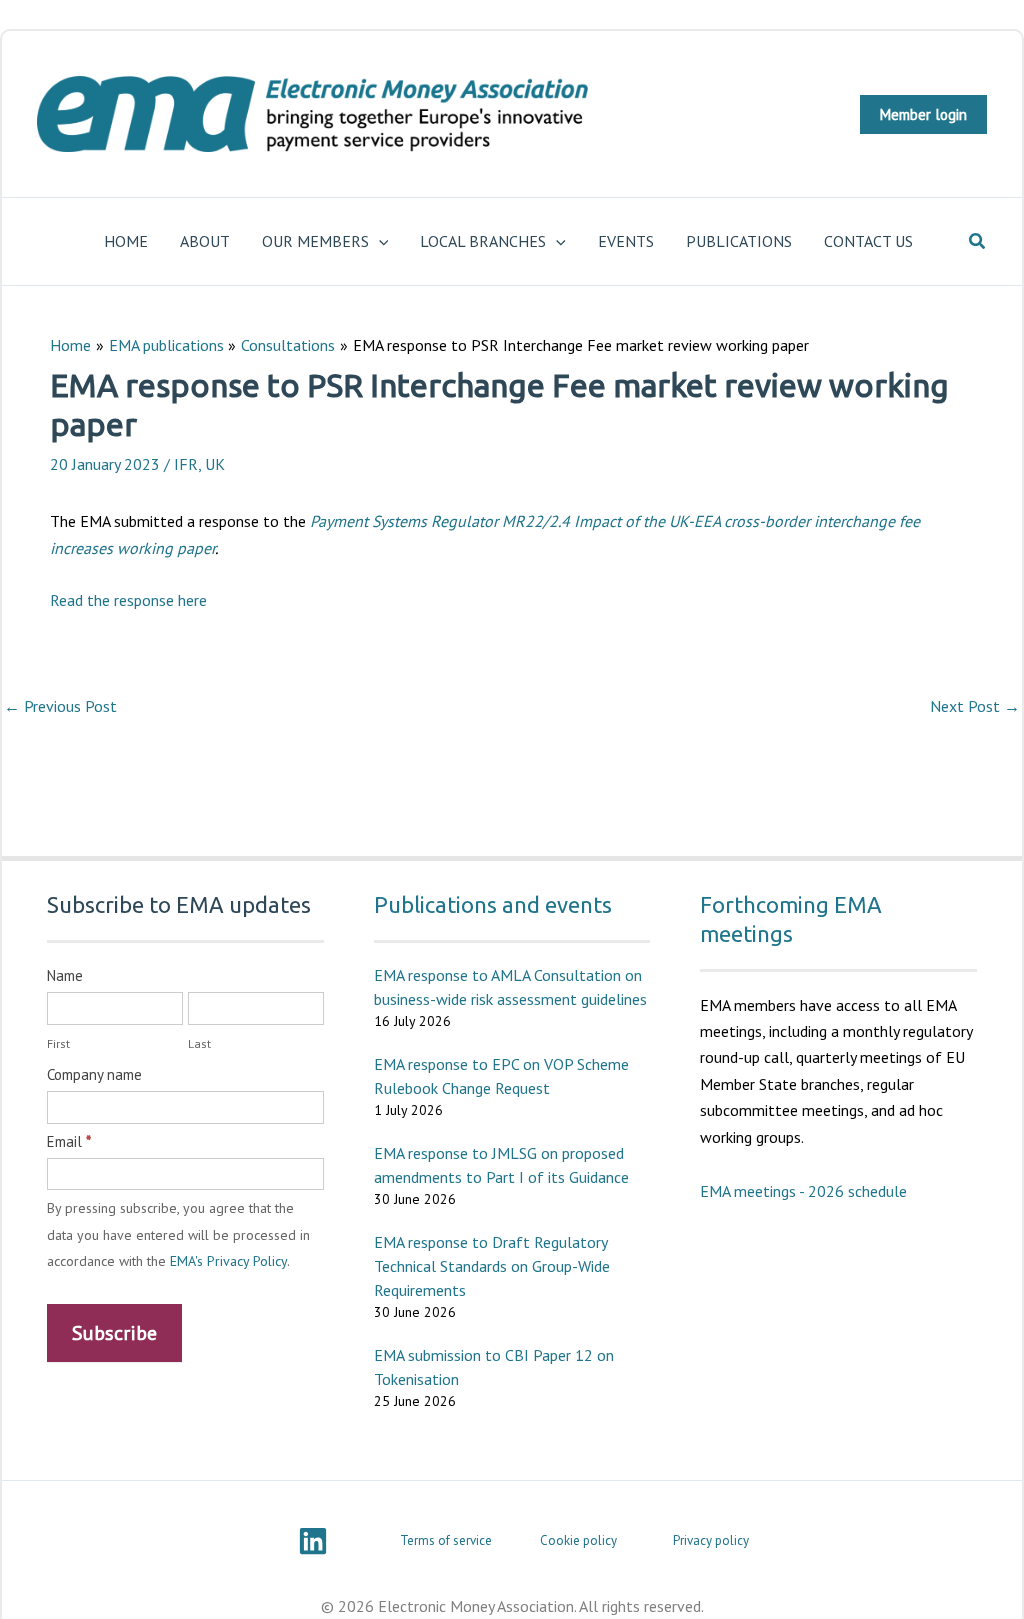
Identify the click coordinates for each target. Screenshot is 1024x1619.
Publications (739, 241)
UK (215, 464)
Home (126, 241)
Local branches (483, 241)
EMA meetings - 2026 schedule (803, 1191)
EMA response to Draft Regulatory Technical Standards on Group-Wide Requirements (492, 1266)
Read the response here (128, 600)
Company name (94, 1074)
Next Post (975, 706)
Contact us (868, 241)
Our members (315, 241)
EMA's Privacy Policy (228, 1261)
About (205, 241)
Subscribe (114, 1333)
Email (69, 1141)
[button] (923, 114)
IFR (186, 464)
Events (626, 241)
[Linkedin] (313, 1541)
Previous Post (60, 706)
